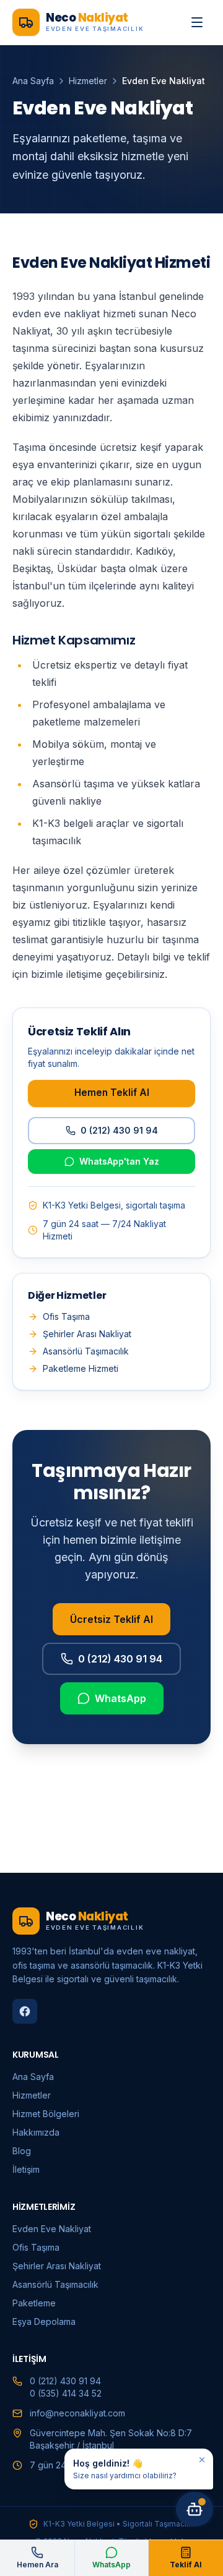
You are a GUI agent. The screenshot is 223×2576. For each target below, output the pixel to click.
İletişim (26, 2169)
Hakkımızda (36, 2132)
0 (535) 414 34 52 (66, 2393)
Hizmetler (88, 81)
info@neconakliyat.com (77, 2413)
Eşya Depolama (44, 2321)
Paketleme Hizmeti (81, 1368)
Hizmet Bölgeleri (46, 2114)
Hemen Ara (37, 2565)
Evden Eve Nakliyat (52, 2229)
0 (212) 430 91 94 (119, 1130)
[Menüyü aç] (197, 22)
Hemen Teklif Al (112, 1093)
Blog (22, 2151)
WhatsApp (120, 1698)
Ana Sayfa (33, 81)
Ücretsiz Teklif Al (111, 1619)
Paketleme (34, 2303)
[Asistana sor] (195, 2509)
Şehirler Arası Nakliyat (87, 1334)
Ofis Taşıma (66, 1316)
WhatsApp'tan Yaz (119, 1161)
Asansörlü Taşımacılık (86, 1351)
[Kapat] (202, 2460)
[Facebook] (25, 2011)
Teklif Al (186, 2565)
